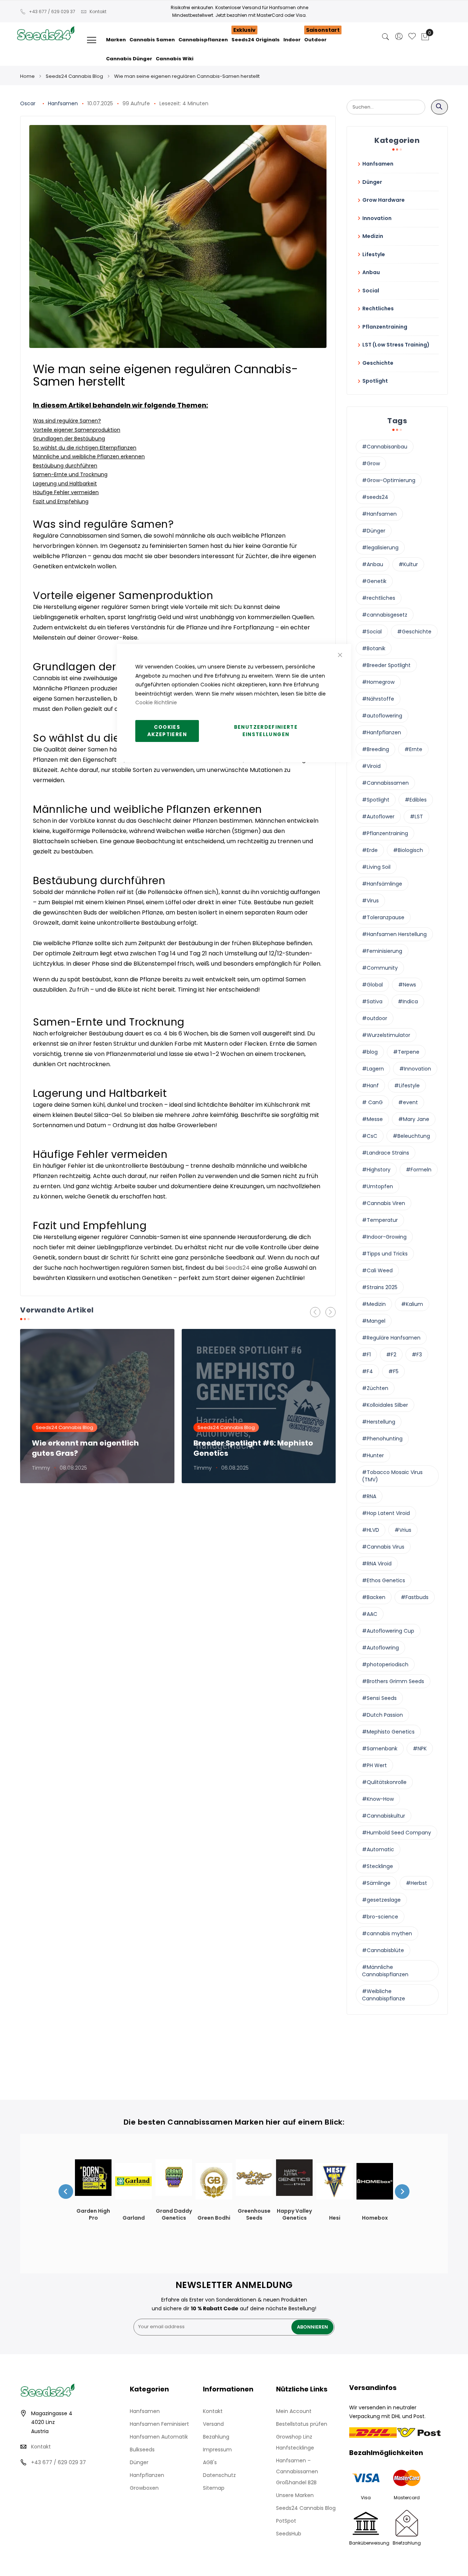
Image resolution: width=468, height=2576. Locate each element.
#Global (372, 985)
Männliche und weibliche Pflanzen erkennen (89, 457)
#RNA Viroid (377, 1564)
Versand (213, 2424)
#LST (416, 817)
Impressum (217, 2450)
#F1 (366, 1355)
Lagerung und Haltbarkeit (65, 484)
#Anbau (373, 564)
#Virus (370, 901)
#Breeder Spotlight (386, 665)
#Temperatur (380, 1220)
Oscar (28, 103)
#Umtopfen (378, 1186)
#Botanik (374, 648)
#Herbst (416, 1883)
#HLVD (371, 1530)
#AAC (370, 1614)
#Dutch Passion (382, 1715)
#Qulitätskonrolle (384, 1782)
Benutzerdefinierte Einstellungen (266, 731)
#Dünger (374, 531)
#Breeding (375, 749)
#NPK (420, 1749)
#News (407, 985)
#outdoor (375, 1018)
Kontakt (98, 12)
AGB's (210, 2462)
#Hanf (370, 1086)
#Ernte (413, 749)
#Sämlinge (376, 1883)
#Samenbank (380, 1749)
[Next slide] (402, 2192)
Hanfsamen (63, 103)
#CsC (370, 1136)
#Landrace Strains (386, 1153)
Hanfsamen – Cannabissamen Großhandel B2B (297, 2471)
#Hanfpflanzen (382, 732)
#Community (380, 968)
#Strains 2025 (380, 1287)
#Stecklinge (378, 1866)
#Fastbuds (415, 1597)
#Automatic (378, 1849)
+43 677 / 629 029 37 (52, 12)
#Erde (370, 850)
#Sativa (372, 1001)
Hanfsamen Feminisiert (159, 2424)
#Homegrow (378, 682)
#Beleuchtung (411, 1136)
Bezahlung (216, 2437)
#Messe (372, 1119)
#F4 (367, 1371)
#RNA (369, 1496)
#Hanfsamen (379, 514)
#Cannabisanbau (385, 447)
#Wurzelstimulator (386, 1035)
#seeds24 (375, 497)
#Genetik (374, 581)
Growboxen (144, 2488)
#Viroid (371, 766)
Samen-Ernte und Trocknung (70, 474)
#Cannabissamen (385, 783)
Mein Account (294, 2411)
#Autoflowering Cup (388, 1631)
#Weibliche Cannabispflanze (384, 1995)
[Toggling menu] (92, 40)
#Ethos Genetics (384, 1580)
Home (27, 76)
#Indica (408, 1001)
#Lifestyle (407, 1086)
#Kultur (408, 564)
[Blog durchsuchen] (439, 107)
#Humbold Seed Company (397, 1833)
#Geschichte (414, 632)
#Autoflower (378, 817)
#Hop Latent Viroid (386, 1513)
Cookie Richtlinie (156, 702)
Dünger (139, 2462)
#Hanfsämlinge (382, 884)
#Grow (371, 463)
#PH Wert (374, 1765)
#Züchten (375, 1388)
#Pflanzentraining (385, 833)
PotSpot (286, 2521)
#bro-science (380, 1917)
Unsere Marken (295, 2495)
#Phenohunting (382, 1439)
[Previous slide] (66, 2192)
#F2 (391, 1355)
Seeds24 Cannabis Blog (74, 76)
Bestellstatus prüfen (302, 2424)
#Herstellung (379, 1422)
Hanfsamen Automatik (159, 2437)
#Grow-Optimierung (389, 480)
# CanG (372, 1102)
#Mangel (374, 1321)
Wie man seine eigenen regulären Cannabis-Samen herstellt (187, 76)
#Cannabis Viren (384, 1203)
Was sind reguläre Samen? (67, 421)
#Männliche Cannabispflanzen (385, 1971)
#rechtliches (379, 598)
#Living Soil (376, 867)
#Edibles (416, 800)
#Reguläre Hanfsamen (391, 1338)
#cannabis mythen (387, 1933)
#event (408, 1102)
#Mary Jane (414, 1119)
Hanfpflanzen (147, 2475)
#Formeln (419, 1170)
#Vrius (403, 1530)
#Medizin (374, 1304)
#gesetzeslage (381, 1900)
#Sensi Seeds (379, 1698)
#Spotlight (376, 800)
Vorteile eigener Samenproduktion (77, 430)
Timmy (41, 1468)
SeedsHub (289, 2534)
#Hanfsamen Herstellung (394, 934)
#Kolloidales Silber (385, 1405)
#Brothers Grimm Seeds (393, 1681)
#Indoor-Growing (384, 1237)
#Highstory (376, 1170)
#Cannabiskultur (384, 1816)
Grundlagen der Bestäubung (69, 439)
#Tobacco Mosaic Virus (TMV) (392, 1476)
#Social (372, 632)
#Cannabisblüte (383, 1950)
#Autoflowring (380, 1648)
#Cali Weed (377, 1270)
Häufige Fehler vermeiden (66, 492)
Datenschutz (219, 2475)
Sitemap (214, 2488)
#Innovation (415, 1069)
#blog (370, 1052)
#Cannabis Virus (383, 1547)
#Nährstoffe (378, 699)
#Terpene (406, 1052)
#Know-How (378, 1799)
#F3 (417, 1355)
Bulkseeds (142, 2450)
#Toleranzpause (383, 917)
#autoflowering (382, 716)
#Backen (374, 1597)
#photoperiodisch (385, 1664)
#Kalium (412, 1304)
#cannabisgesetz (385, 615)
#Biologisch (408, 850)
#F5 (393, 1371)
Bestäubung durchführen (65, 466)
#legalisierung (380, 548)
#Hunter (373, 1455)
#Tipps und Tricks (385, 1254)
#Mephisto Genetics (388, 1732)
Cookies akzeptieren (167, 731)
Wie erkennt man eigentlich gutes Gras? (85, 1448)
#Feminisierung (382, 951)
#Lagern (373, 1069)
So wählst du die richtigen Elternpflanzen (85, 448)
